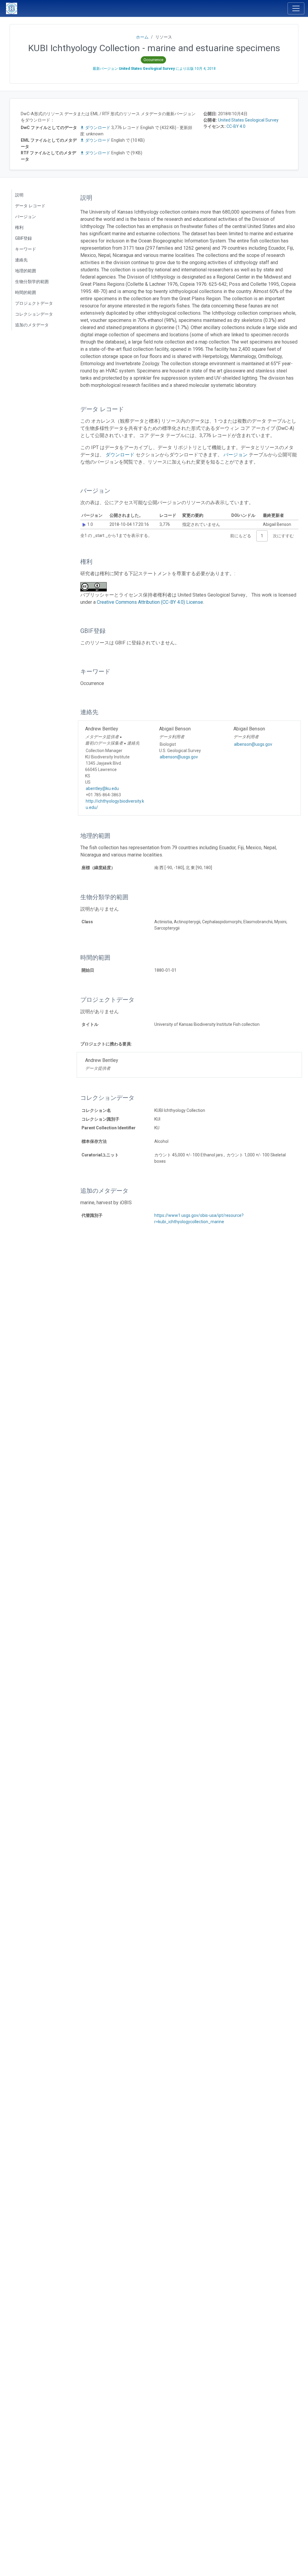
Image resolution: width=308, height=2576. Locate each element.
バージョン (26, 217)
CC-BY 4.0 (236, 126)
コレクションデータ (34, 314)
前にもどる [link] (241, 536)
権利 (19, 227)
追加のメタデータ (32, 325)
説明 (19, 195)
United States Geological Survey (248, 120)
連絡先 (21, 260)
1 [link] (262, 536)
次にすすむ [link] (283, 536)
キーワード (26, 249)
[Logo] (12, 8)
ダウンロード (98, 128)
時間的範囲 (26, 292)
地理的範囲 (26, 271)
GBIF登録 (23, 238)
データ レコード (30, 206)
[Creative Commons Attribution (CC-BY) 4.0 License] (95, 587)
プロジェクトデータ (34, 303)
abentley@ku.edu (102, 788)
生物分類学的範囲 (32, 282)
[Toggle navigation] (296, 8)
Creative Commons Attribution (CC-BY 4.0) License (150, 602)
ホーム (142, 37)
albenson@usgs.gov (179, 757)
